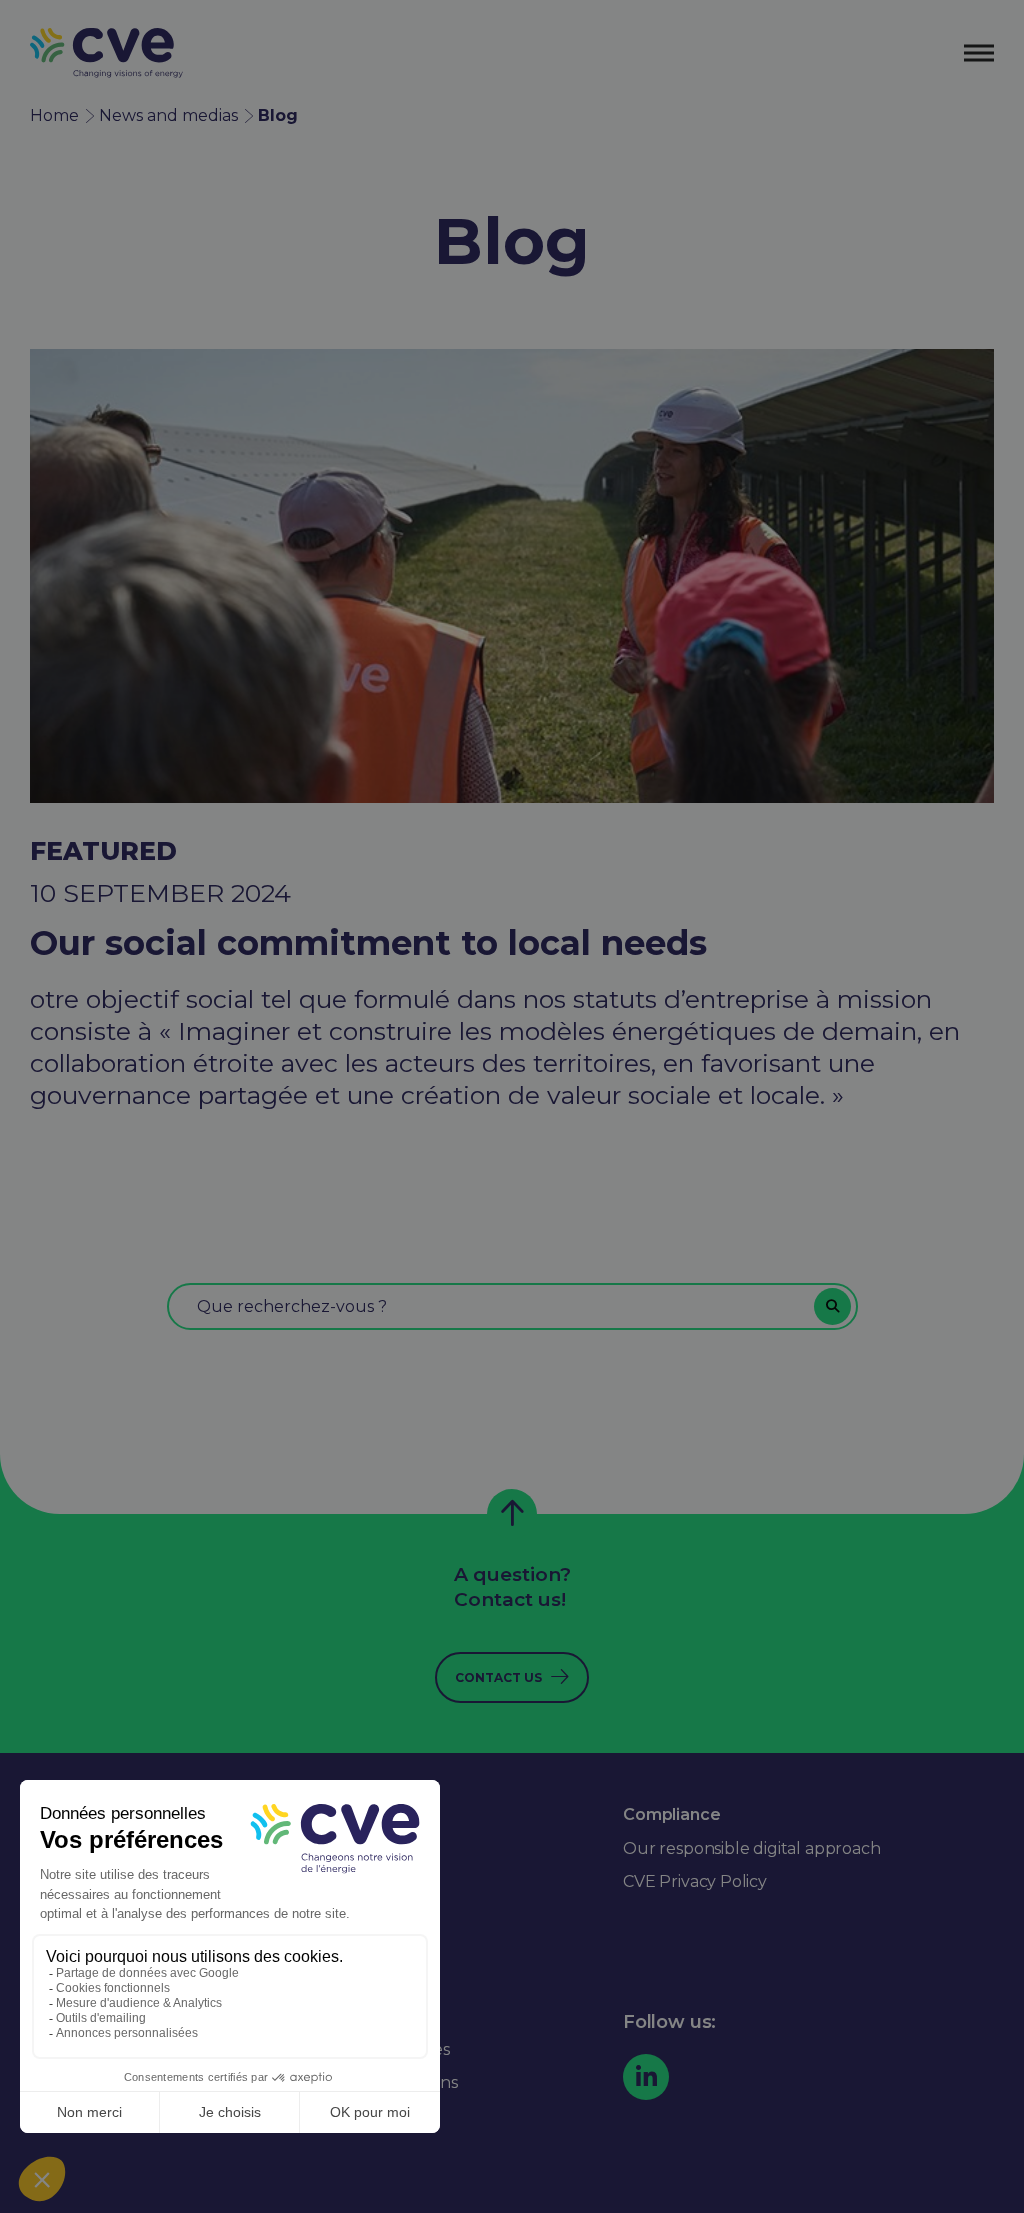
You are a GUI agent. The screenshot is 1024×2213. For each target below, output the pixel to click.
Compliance (671, 1814)
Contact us (498, 1677)
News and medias (168, 115)
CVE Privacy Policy (695, 1881)
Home (54, 115)
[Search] (832, 1306)
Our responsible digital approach (751, 1848)
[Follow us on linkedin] (646, 2077)
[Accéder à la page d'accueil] (106, 53)
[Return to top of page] (512, 1514)
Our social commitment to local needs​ (368, 943)
